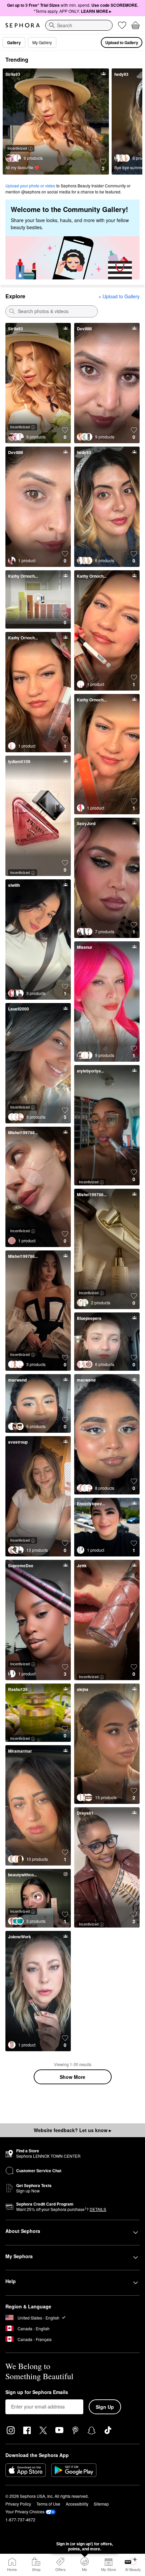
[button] (103, 165)
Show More (72, 2077)
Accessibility (77, 2504)
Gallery (14, 42)
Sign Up (105, 2407)
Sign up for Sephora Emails (37, 2392)
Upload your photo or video (30, 186)
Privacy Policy (18, 2504)
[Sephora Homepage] (23, 25)
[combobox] (79, 25)
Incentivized (17, 148)
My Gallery (42, 42)
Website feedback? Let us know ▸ (72, 2130)
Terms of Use (48, 2504)
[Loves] (122, 25)
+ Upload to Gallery (119, 296)
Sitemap (101, 2504)
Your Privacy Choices (25, 2511)
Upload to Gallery (122, 42)
